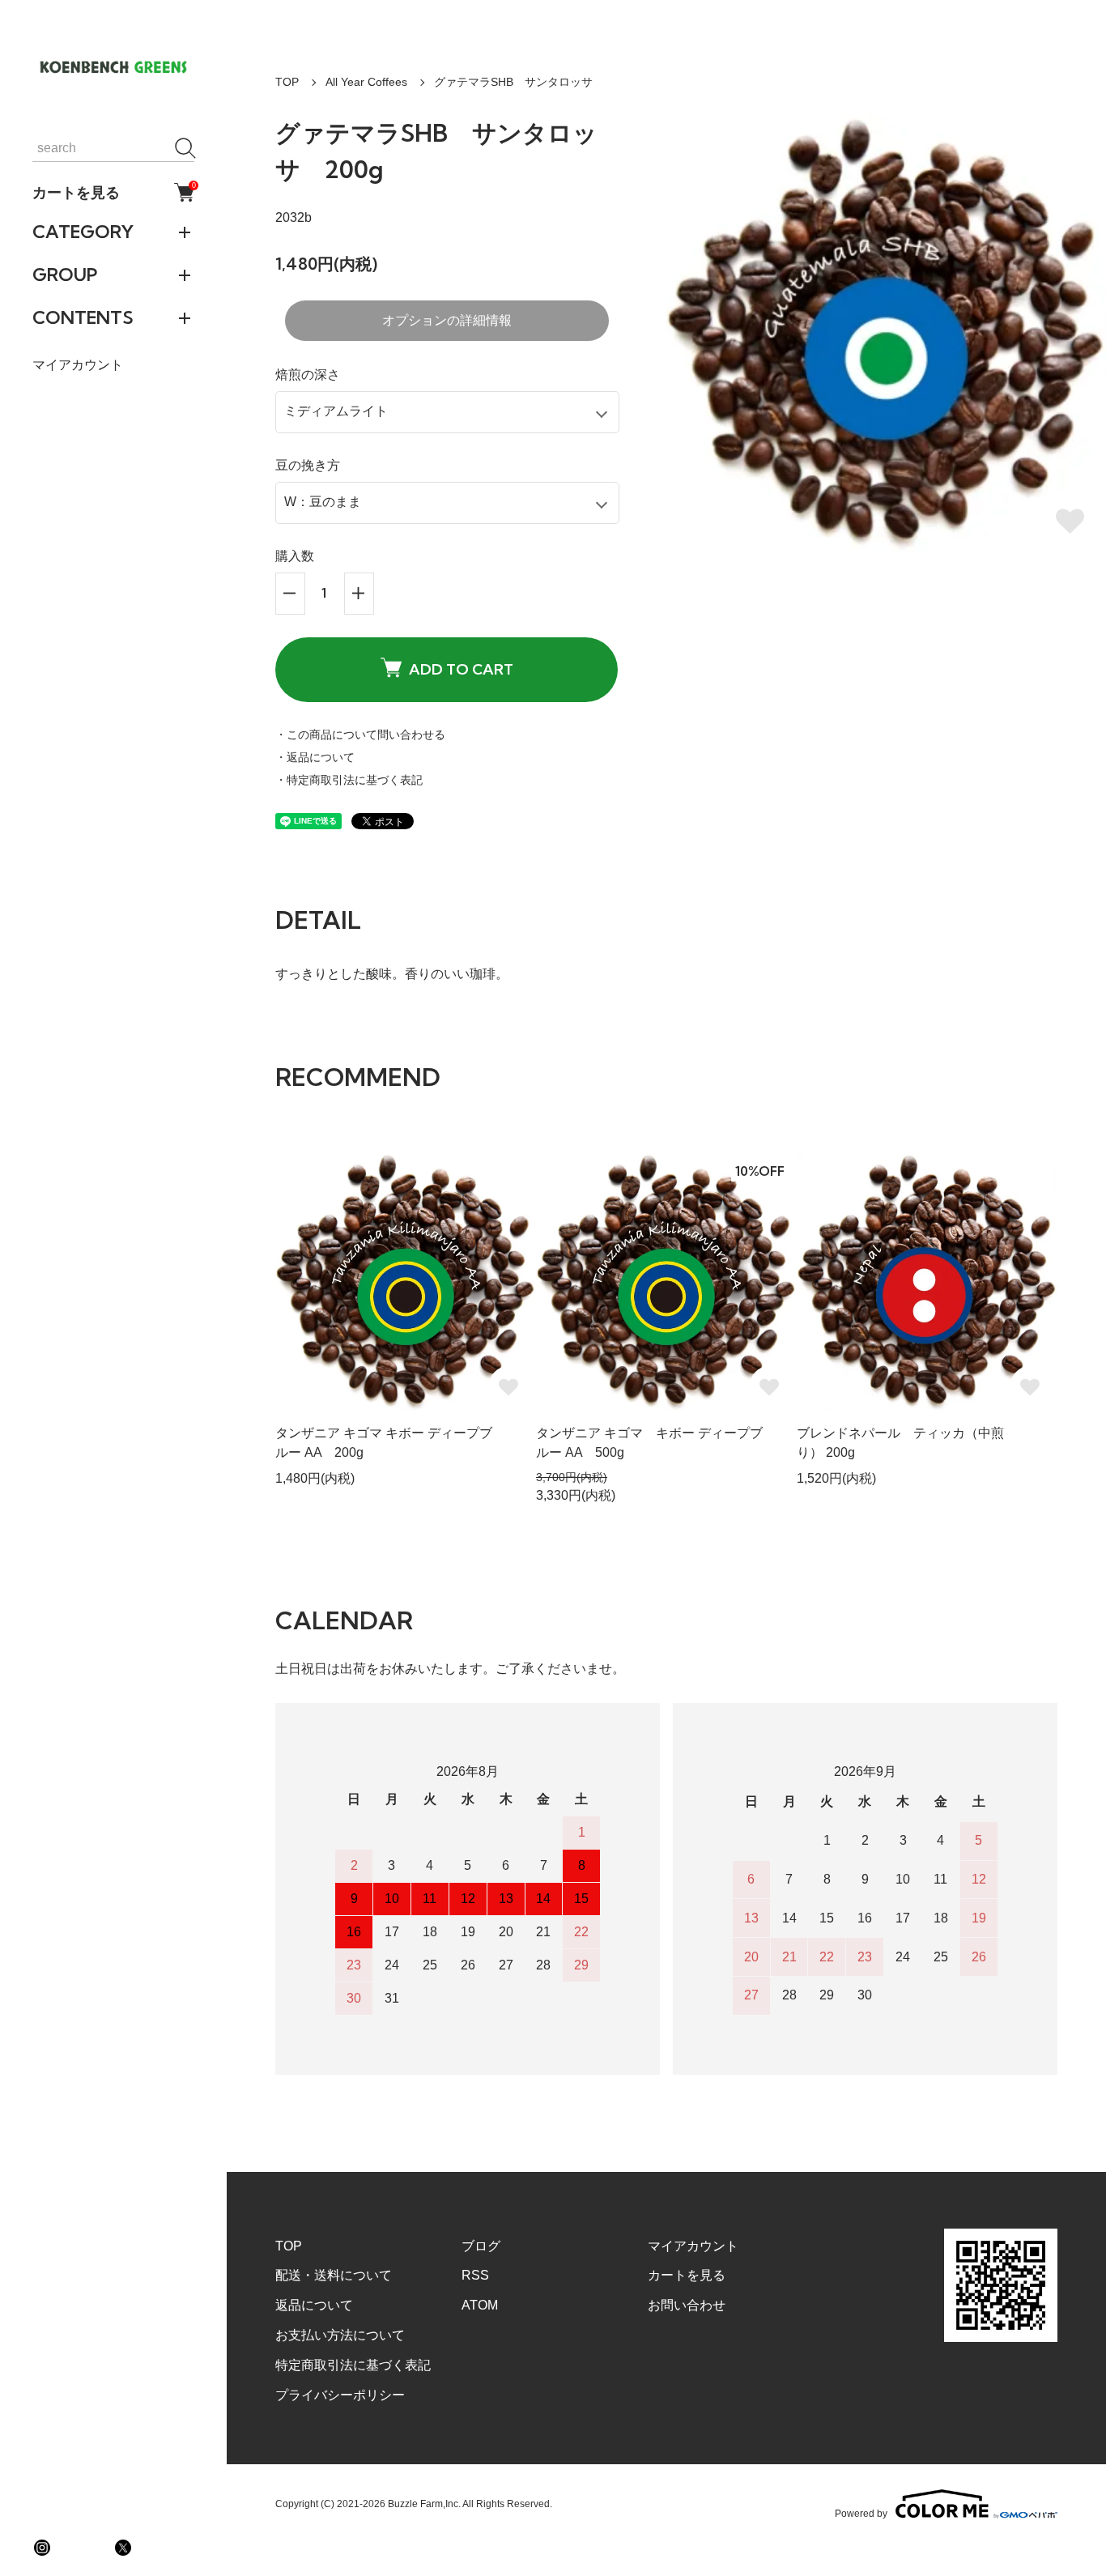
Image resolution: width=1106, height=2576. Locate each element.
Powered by (861, 2513)
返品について (314, 2305)
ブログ (481, 2246)
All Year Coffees (366, 82)
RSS (475, 2275)
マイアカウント (78, 365)
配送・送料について (334, 2275)
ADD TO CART (461, 669)
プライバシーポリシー (340, 2395)
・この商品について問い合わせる (360, 734)
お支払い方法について (340, 2335)
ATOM (480, 2305)
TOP (287, 82)
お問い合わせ (687, 2305)
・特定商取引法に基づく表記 (349, 780)
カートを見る (113, 192)
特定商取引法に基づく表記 (353, 2365)
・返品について (315, 757)
